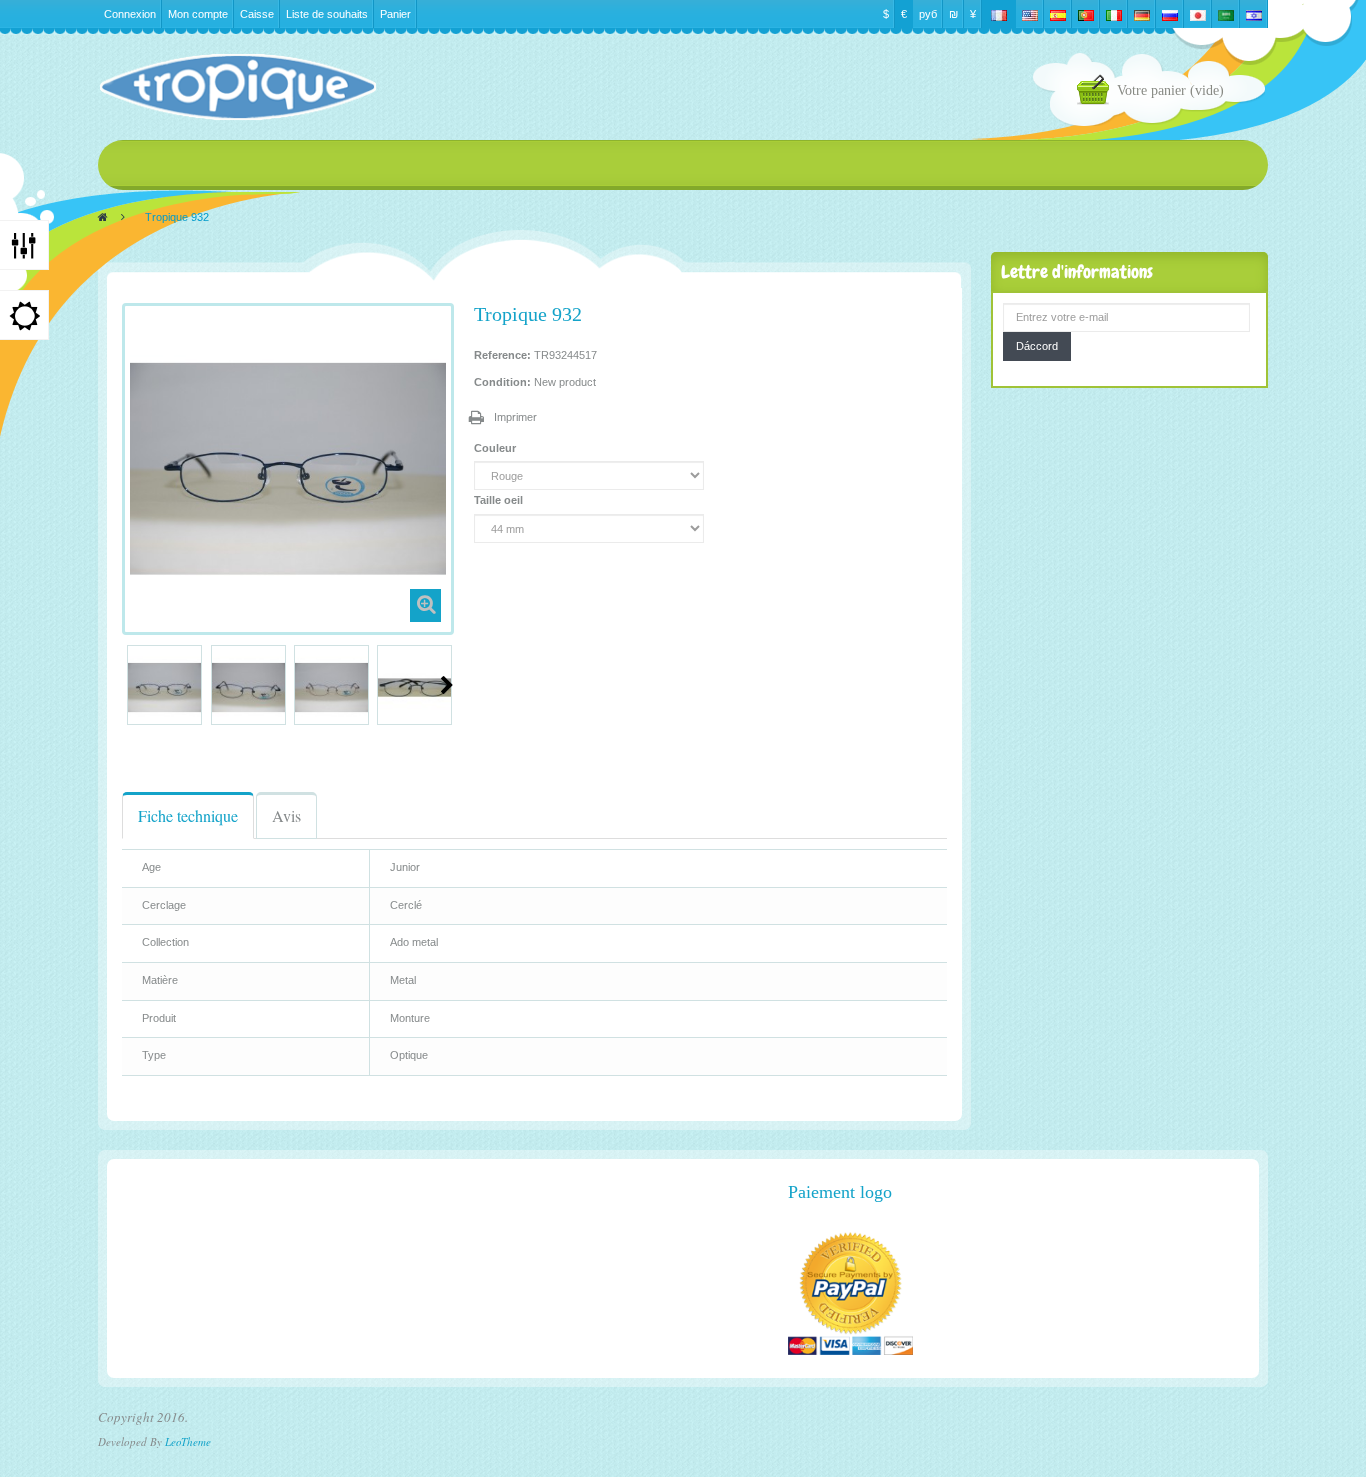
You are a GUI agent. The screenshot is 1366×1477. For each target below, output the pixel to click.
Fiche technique (188, 815)
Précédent (130, 685)
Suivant (447, 685)
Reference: (502, 355)
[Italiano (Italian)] (1114, 14)
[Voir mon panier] (1097, 92)
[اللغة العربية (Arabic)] (1226, 14)
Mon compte (198, 14)
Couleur (496, 448)
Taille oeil (500, 500)
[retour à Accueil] (103, 217)
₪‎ (953, 14)
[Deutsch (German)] (1142, 14)
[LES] (237, 87)
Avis (286, 815)
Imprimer (515, 417)
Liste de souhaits (327, 14)
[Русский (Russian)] (1170, 14)
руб (928, 14)
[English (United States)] (1030, 14)
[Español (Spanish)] (1058, 14)
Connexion (130, 14)
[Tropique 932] (164, 687)
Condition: (502, 382)
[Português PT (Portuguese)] (1086, 14)
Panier (395, 14)
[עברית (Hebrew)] (1254, 14)
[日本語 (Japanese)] (1198, 14)
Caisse (257, 14)
